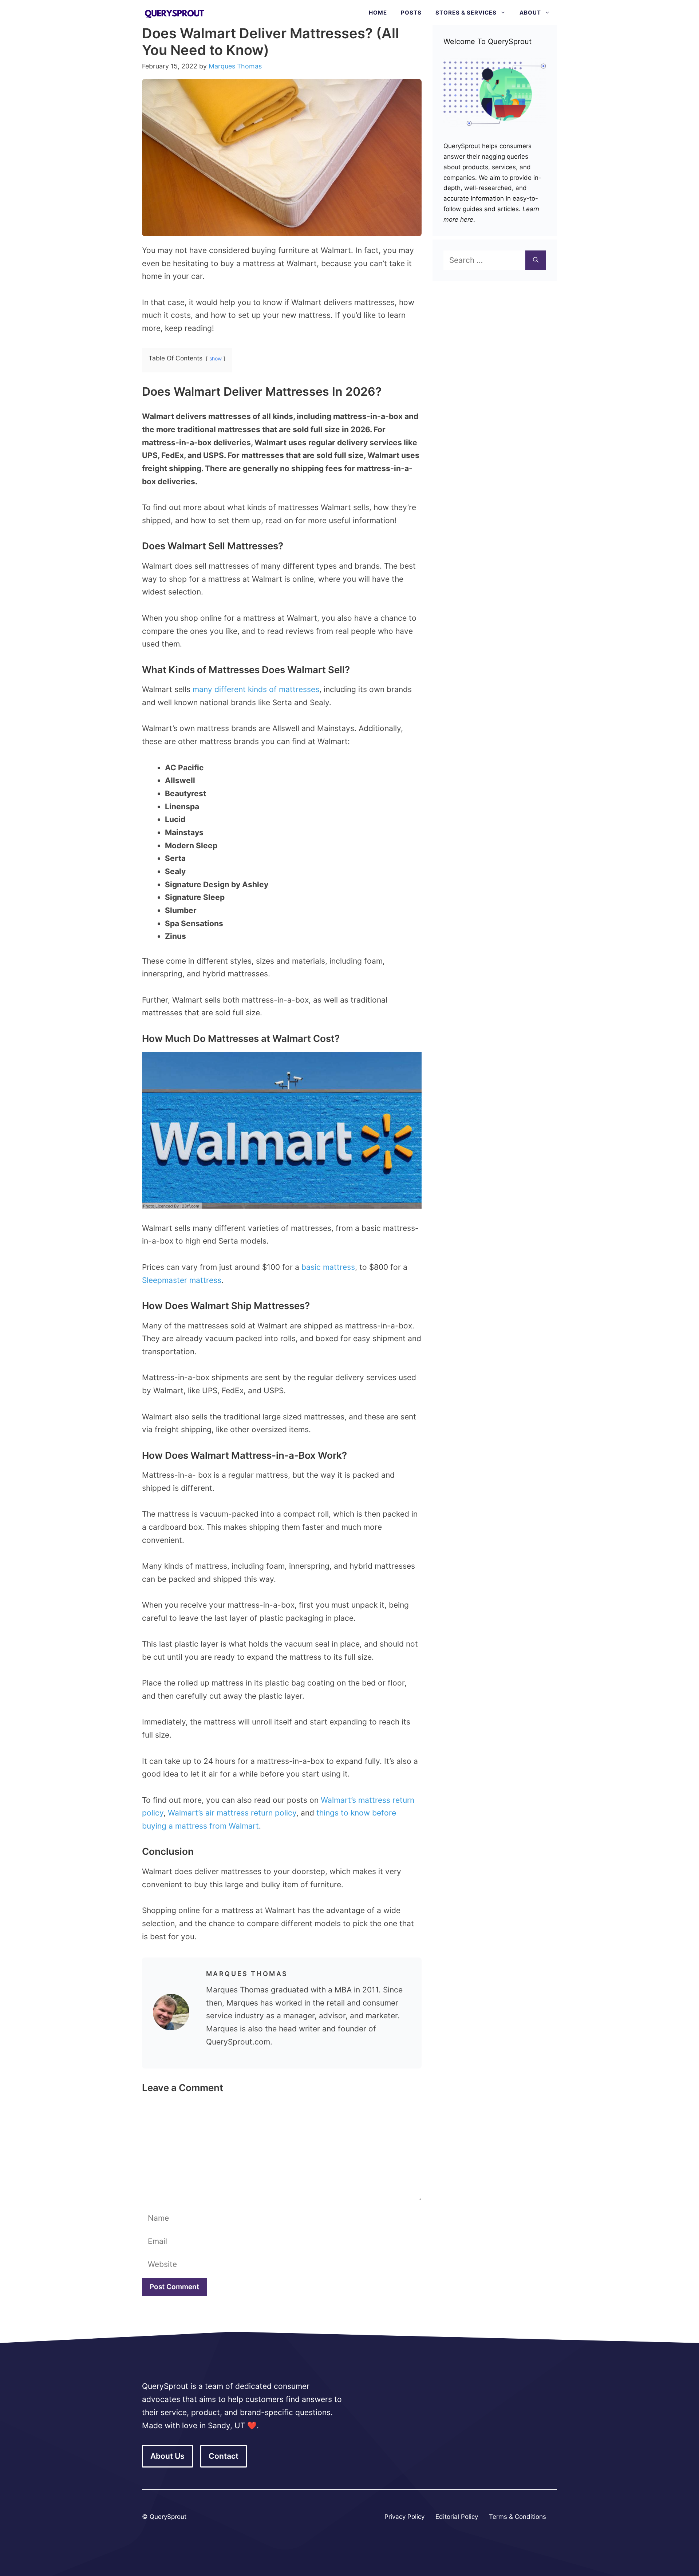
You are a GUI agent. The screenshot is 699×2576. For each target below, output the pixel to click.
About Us (167, 2456)
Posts (411, 13)
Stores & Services (466, 13)
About (530, 13)
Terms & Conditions (518, 2517)
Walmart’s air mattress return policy (232, 1813)
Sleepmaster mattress (182, 1280)
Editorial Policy (457, 2517)
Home (378, 13)
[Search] (536, 260)
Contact (224, 2456)
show (216, 359)
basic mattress (328, 1267)
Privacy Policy (404, 2517)
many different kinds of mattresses (256, 689)
